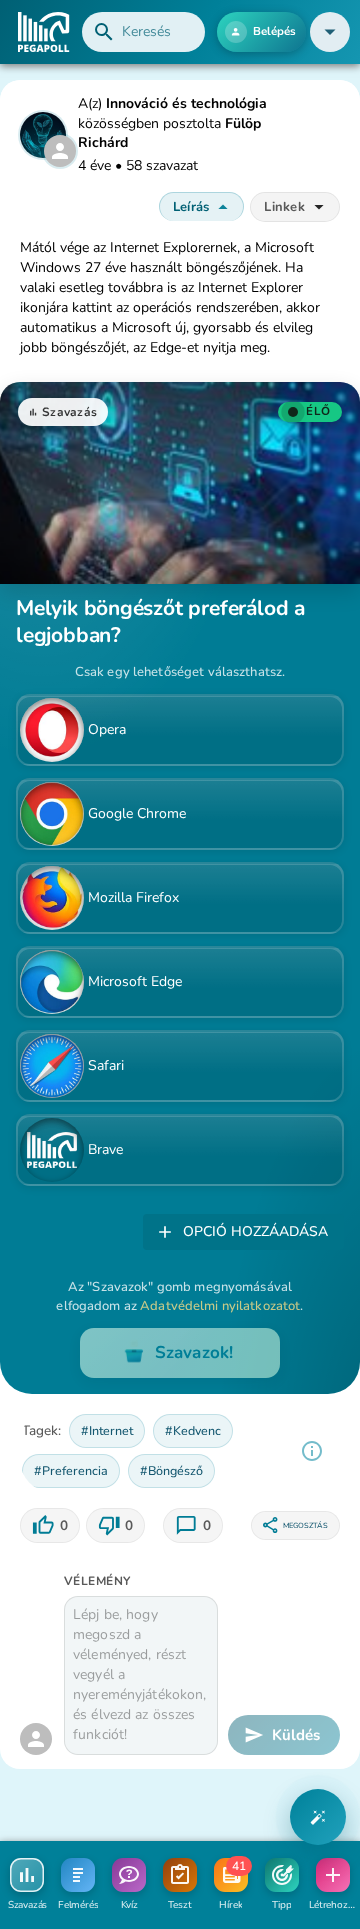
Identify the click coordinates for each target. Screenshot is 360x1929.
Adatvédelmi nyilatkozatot (220, 1306)
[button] (330, 32)
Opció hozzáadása (255, 1231)
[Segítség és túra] (318, 1817)
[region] (312, 1451)
